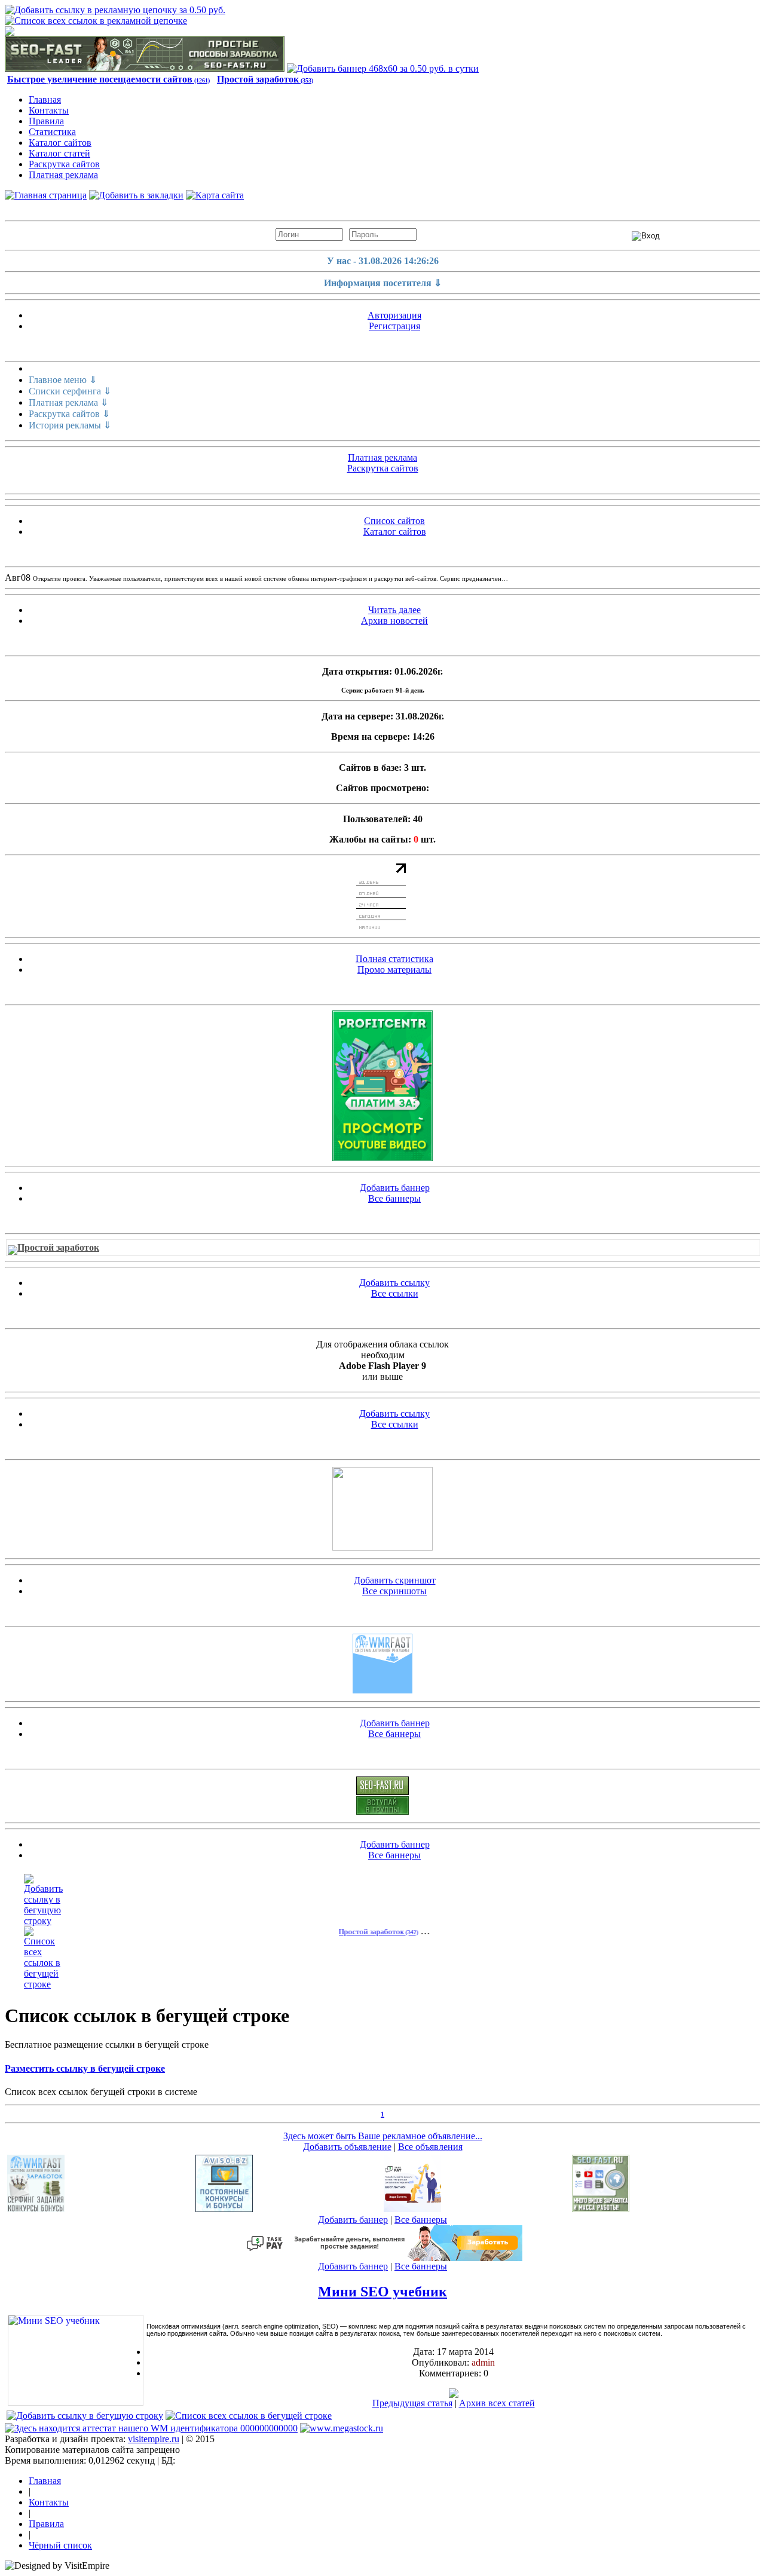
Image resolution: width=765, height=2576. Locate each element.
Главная (45, 99)
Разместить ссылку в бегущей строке (85, 2068)
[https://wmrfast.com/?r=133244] (382, 1690)
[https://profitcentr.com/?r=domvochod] (382, 1086)
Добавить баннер (395, 1188)
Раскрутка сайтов (64, 164)
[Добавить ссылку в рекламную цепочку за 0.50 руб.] (115, 10)
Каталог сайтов (60, 143)
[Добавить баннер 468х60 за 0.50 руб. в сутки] (383, 68)
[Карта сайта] (215, 195)
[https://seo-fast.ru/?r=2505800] (145, 68)
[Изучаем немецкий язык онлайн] (382, 1547)
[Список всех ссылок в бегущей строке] (43, 1984)
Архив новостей (394, 621)
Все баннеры (394, 1198)
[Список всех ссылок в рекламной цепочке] (96, 21)
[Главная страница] (46, 195)
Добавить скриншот (395, 1580)
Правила (46, 121)
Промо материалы (394, 970)
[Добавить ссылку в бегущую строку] (43, 1921)
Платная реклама (63, 175)
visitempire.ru (154, 2439)
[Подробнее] (454, 2395)
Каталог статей (59, 153)
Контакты (49, 110)
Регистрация (394, 326)
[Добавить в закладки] (136, 195)
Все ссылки (395, 1293)
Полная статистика (394, 959)
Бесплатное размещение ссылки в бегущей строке (107, 2044)
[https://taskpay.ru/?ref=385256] (412, 2209)
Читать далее (394, 610)
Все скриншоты (394, 1591)
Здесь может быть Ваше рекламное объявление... (383, 2136)
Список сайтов (394, 521)
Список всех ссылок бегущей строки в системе (101, 2092)
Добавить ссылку (394, 1283)
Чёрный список (60, 2545)
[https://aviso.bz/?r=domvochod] (224, 2209)
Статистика (52, 132)
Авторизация (394, 315)
